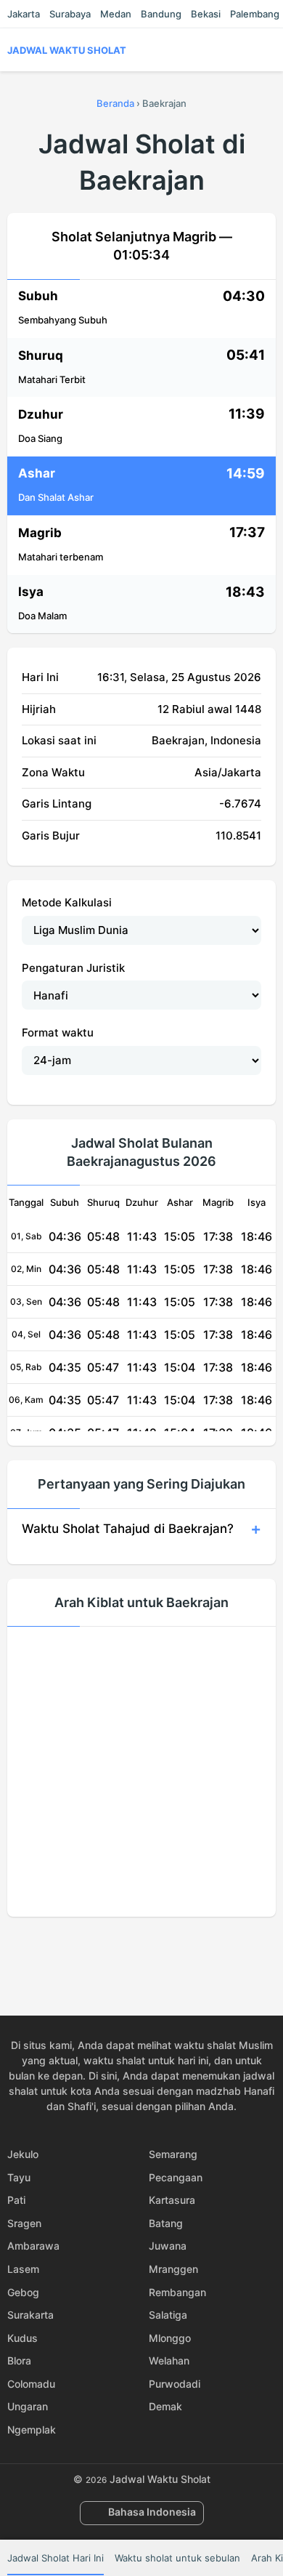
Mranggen (173, 2269)
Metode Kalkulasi (67, 902)
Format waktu (58, 1033)
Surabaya (70, 14)
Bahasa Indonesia (152, 2512)
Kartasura (172, 2200)
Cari (268, 50)
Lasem (23, 2269)
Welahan (169, 2360)
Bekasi (206, 14)
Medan (116, 14)
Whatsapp (192, 1948)
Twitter (125, 1948)
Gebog (23, 2292)
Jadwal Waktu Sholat (67, 50)
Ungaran (28, 2406)
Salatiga (168, 2315)
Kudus (22, 2338)
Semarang (173, 2154)
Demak (165, 2406)
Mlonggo (170, 2338)
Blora (19, 2360)
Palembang (255, 14)
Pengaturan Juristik (73, 968)
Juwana (168, 2246)
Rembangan (177, 2292)
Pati (16, 2200)
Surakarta (30, 2315)
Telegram (158, 1948)
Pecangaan (176, 2177)
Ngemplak (32, 2430)
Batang (166, 2223)
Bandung (161, 14)
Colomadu (31, 2384)
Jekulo (23, 2154)
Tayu (19, 2177)
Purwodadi (175, 2384)
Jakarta (24, 14)
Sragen (24, 2223)
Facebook (91, 1948)
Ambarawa (33, 2246)
